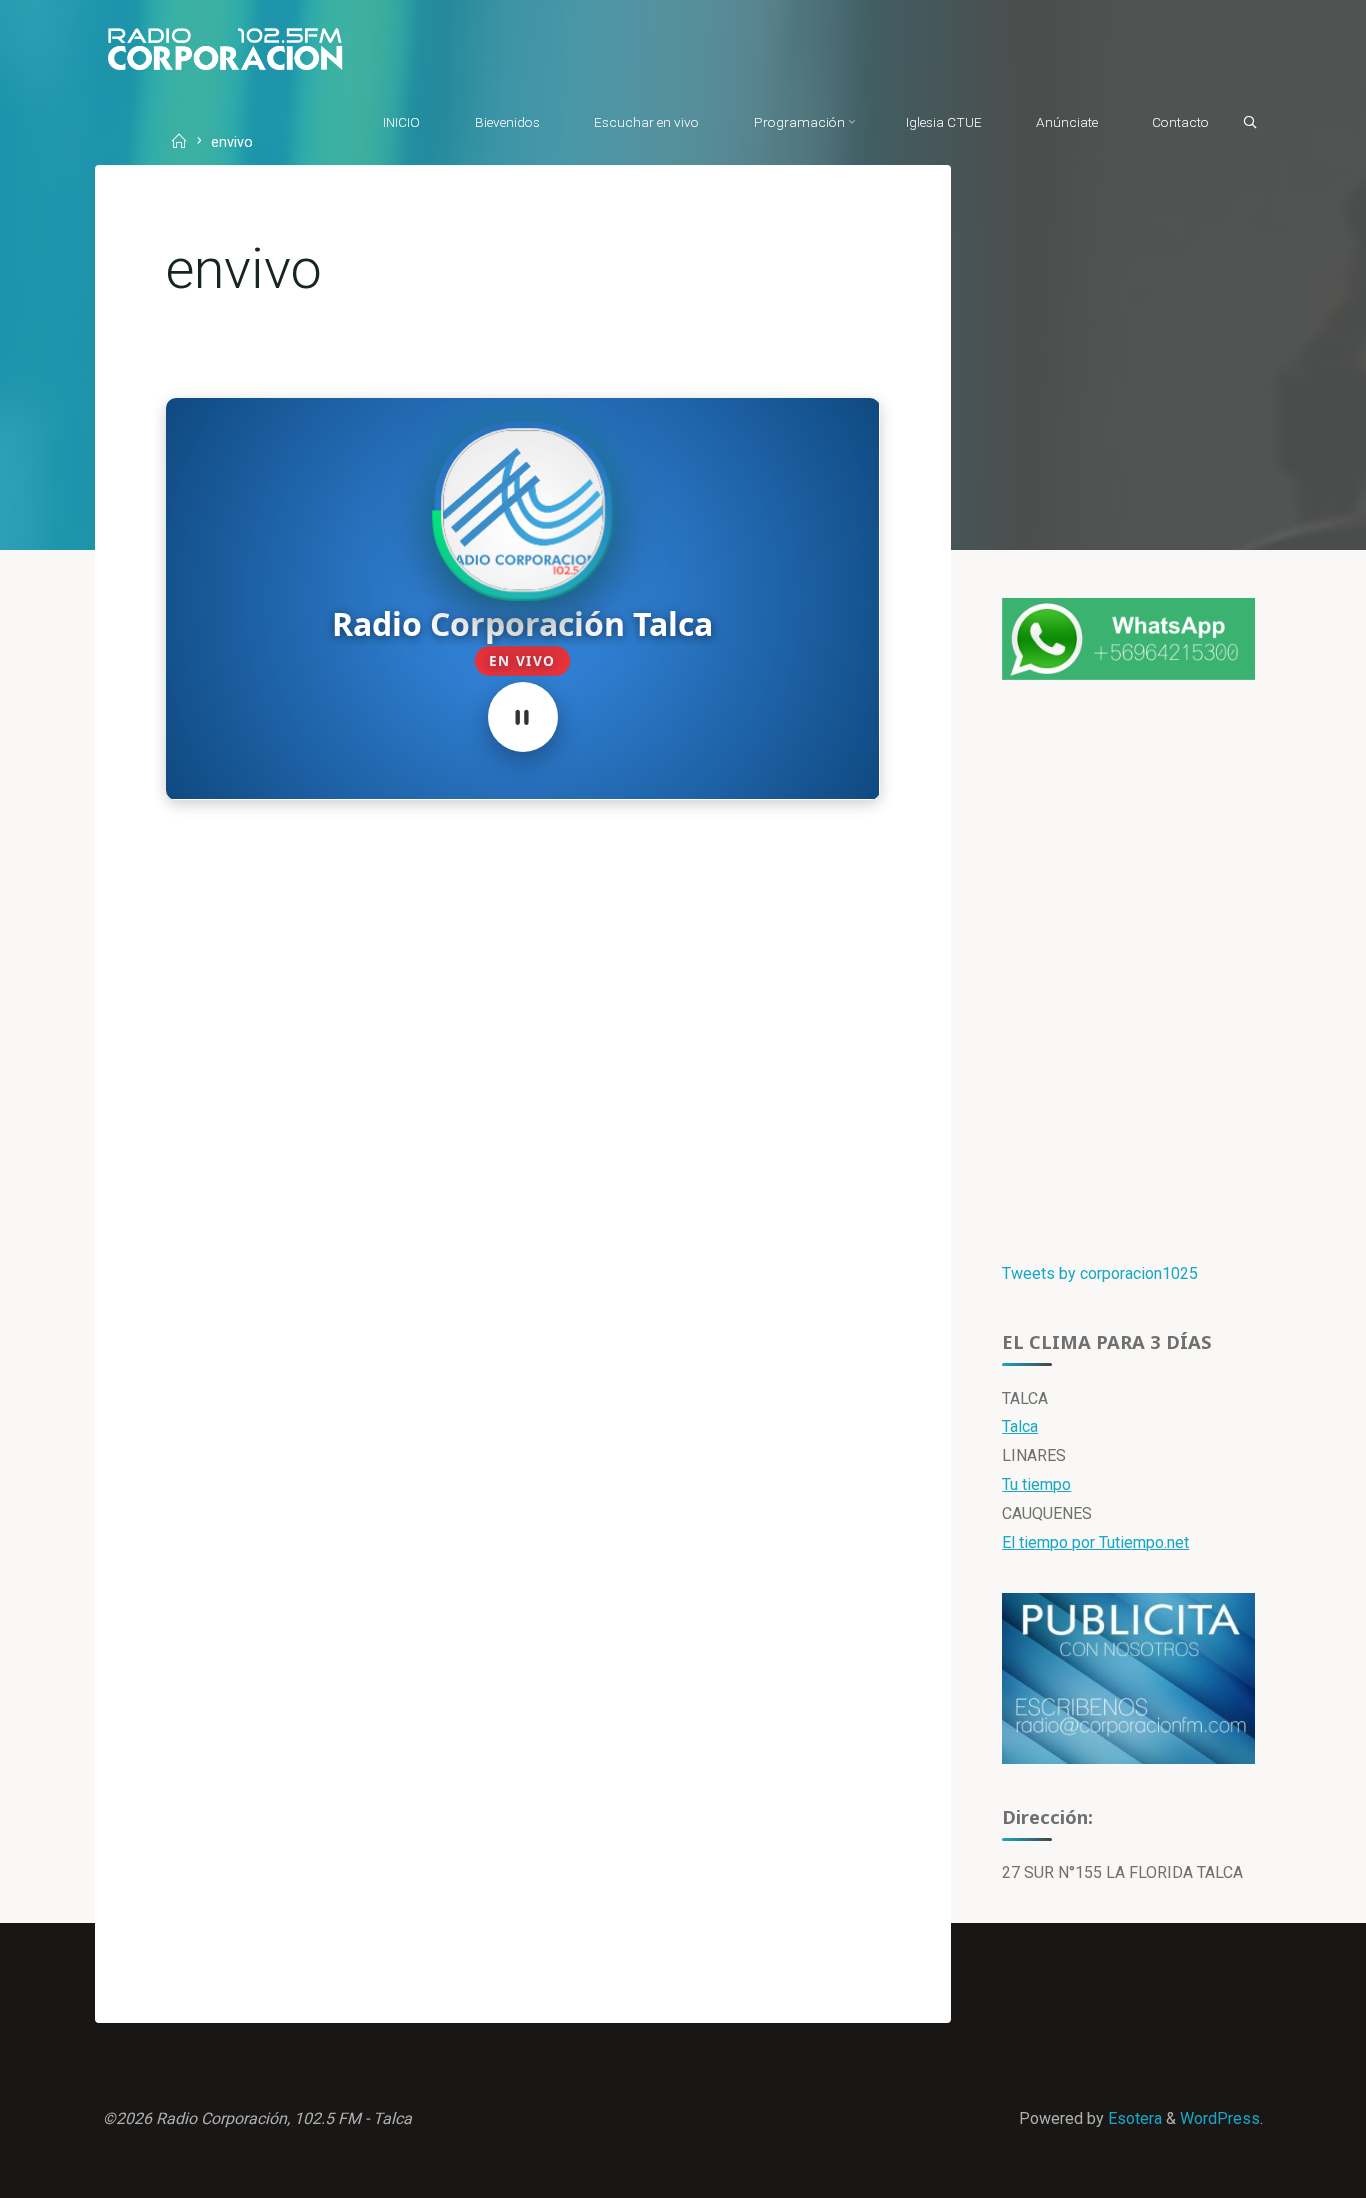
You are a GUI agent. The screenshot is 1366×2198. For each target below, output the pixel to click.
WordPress (1220, 2118)
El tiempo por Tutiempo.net (1095, 1542)
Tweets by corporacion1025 (1100, 1273)
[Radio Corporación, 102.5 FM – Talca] (225, 47)
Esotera (1133, 2118)
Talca (1020, 1426)
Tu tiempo (1036, 1484)
